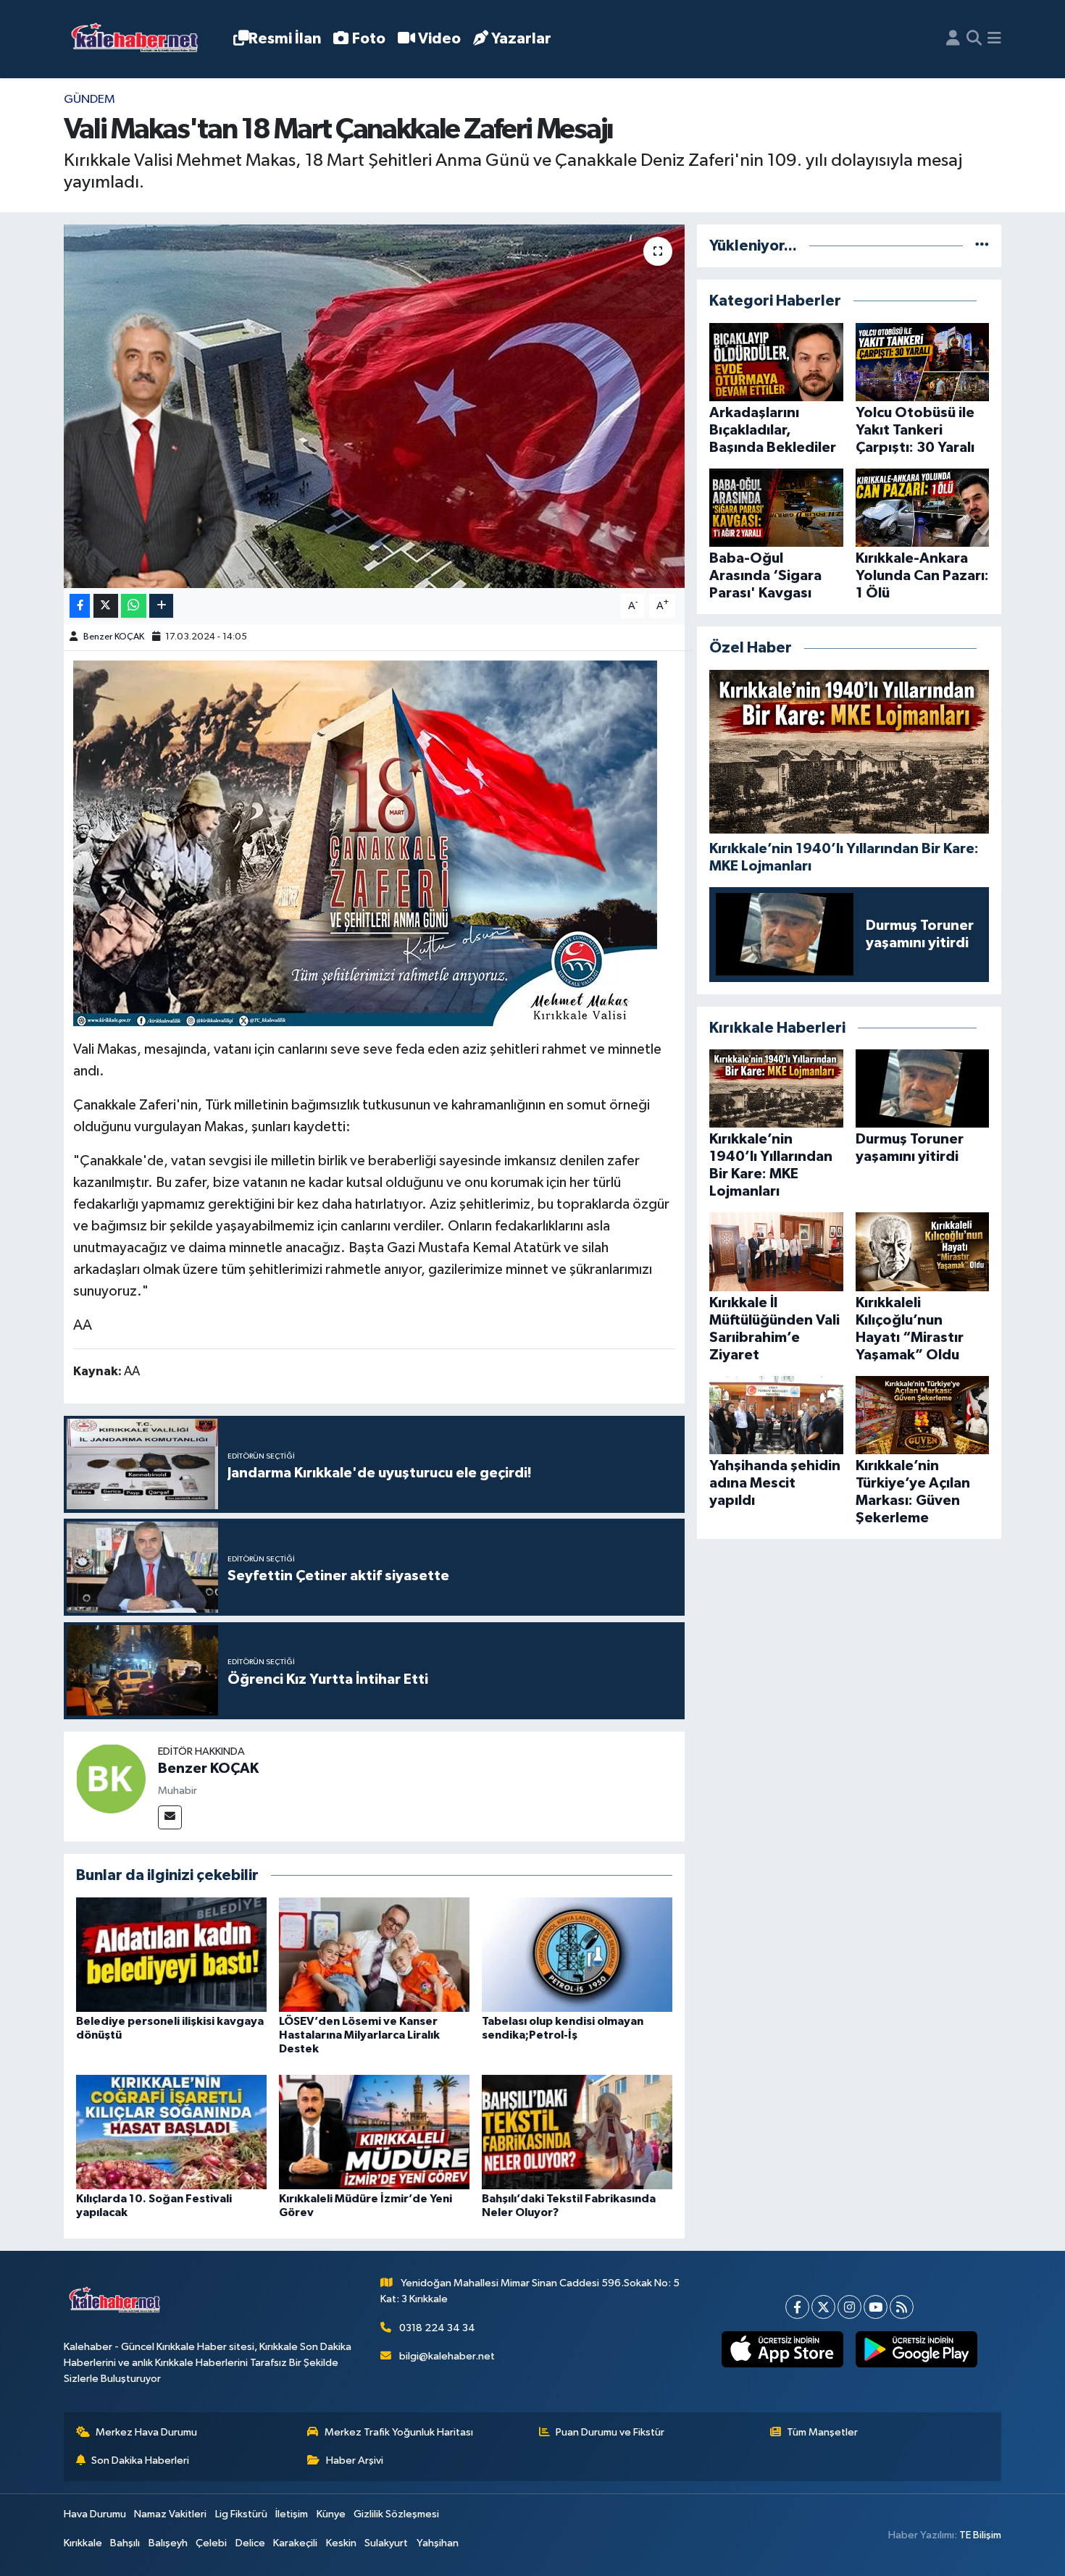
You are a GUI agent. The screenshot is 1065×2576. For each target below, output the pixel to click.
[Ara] (974, 39)
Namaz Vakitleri (170, 2514)
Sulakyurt (386, 2543)
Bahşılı (125, 2543)
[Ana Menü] (994, 39)
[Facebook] (797, 2307)
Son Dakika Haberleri (140, 2460)
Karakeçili (295, 2543)
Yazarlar (521, 39)
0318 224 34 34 (437, 2328)
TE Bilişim (980, 2535)
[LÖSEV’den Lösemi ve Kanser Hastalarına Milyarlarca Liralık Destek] (374, 1954)
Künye (331, 2514)
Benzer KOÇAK (114, 637)
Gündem (89, 100)
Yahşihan (438, 2543)
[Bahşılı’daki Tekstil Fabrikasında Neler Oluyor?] (577, 2132)
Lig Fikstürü (241, 2514)
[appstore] (782, 2349)
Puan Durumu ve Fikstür (610, 2432)
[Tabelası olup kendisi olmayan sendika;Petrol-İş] (577, 1954)
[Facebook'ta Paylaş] (80, 606)
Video (439, 39)
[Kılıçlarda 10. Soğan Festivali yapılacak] (171, 2132)
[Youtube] (876, 2307)
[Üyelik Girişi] (953, 39)
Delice (250, 2543)
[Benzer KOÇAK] (111, 1778)
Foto (369, 39)
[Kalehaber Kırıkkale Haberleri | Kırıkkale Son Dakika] (139, 39)
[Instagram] (849, 2307)
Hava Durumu (95, 2514)
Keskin (341, 2543)
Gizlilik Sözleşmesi (396, 2514)
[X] (823, 2307)
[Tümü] (982, 246)
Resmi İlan (285, 39)
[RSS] (902, 2307)
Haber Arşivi (355, 2460)
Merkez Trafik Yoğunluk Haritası (399, 2432)
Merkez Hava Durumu (146, 2432)
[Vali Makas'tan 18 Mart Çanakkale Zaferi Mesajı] (374, 406)
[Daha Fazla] (161, 606)
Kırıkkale (83, 2543)
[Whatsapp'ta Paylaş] (134, 606)
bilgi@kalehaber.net (447, 2356)
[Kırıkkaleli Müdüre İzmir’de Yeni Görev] (374, 2132)
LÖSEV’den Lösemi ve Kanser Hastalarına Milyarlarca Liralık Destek (359, 2035)
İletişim (292, 2514)
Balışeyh (168, 2543)
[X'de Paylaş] (106, 606)
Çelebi (211, 2543)
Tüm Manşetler (822, 2432)
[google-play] (916, 2349)
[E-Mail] (170, 1817)
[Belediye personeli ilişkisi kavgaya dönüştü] (171, 1954)
